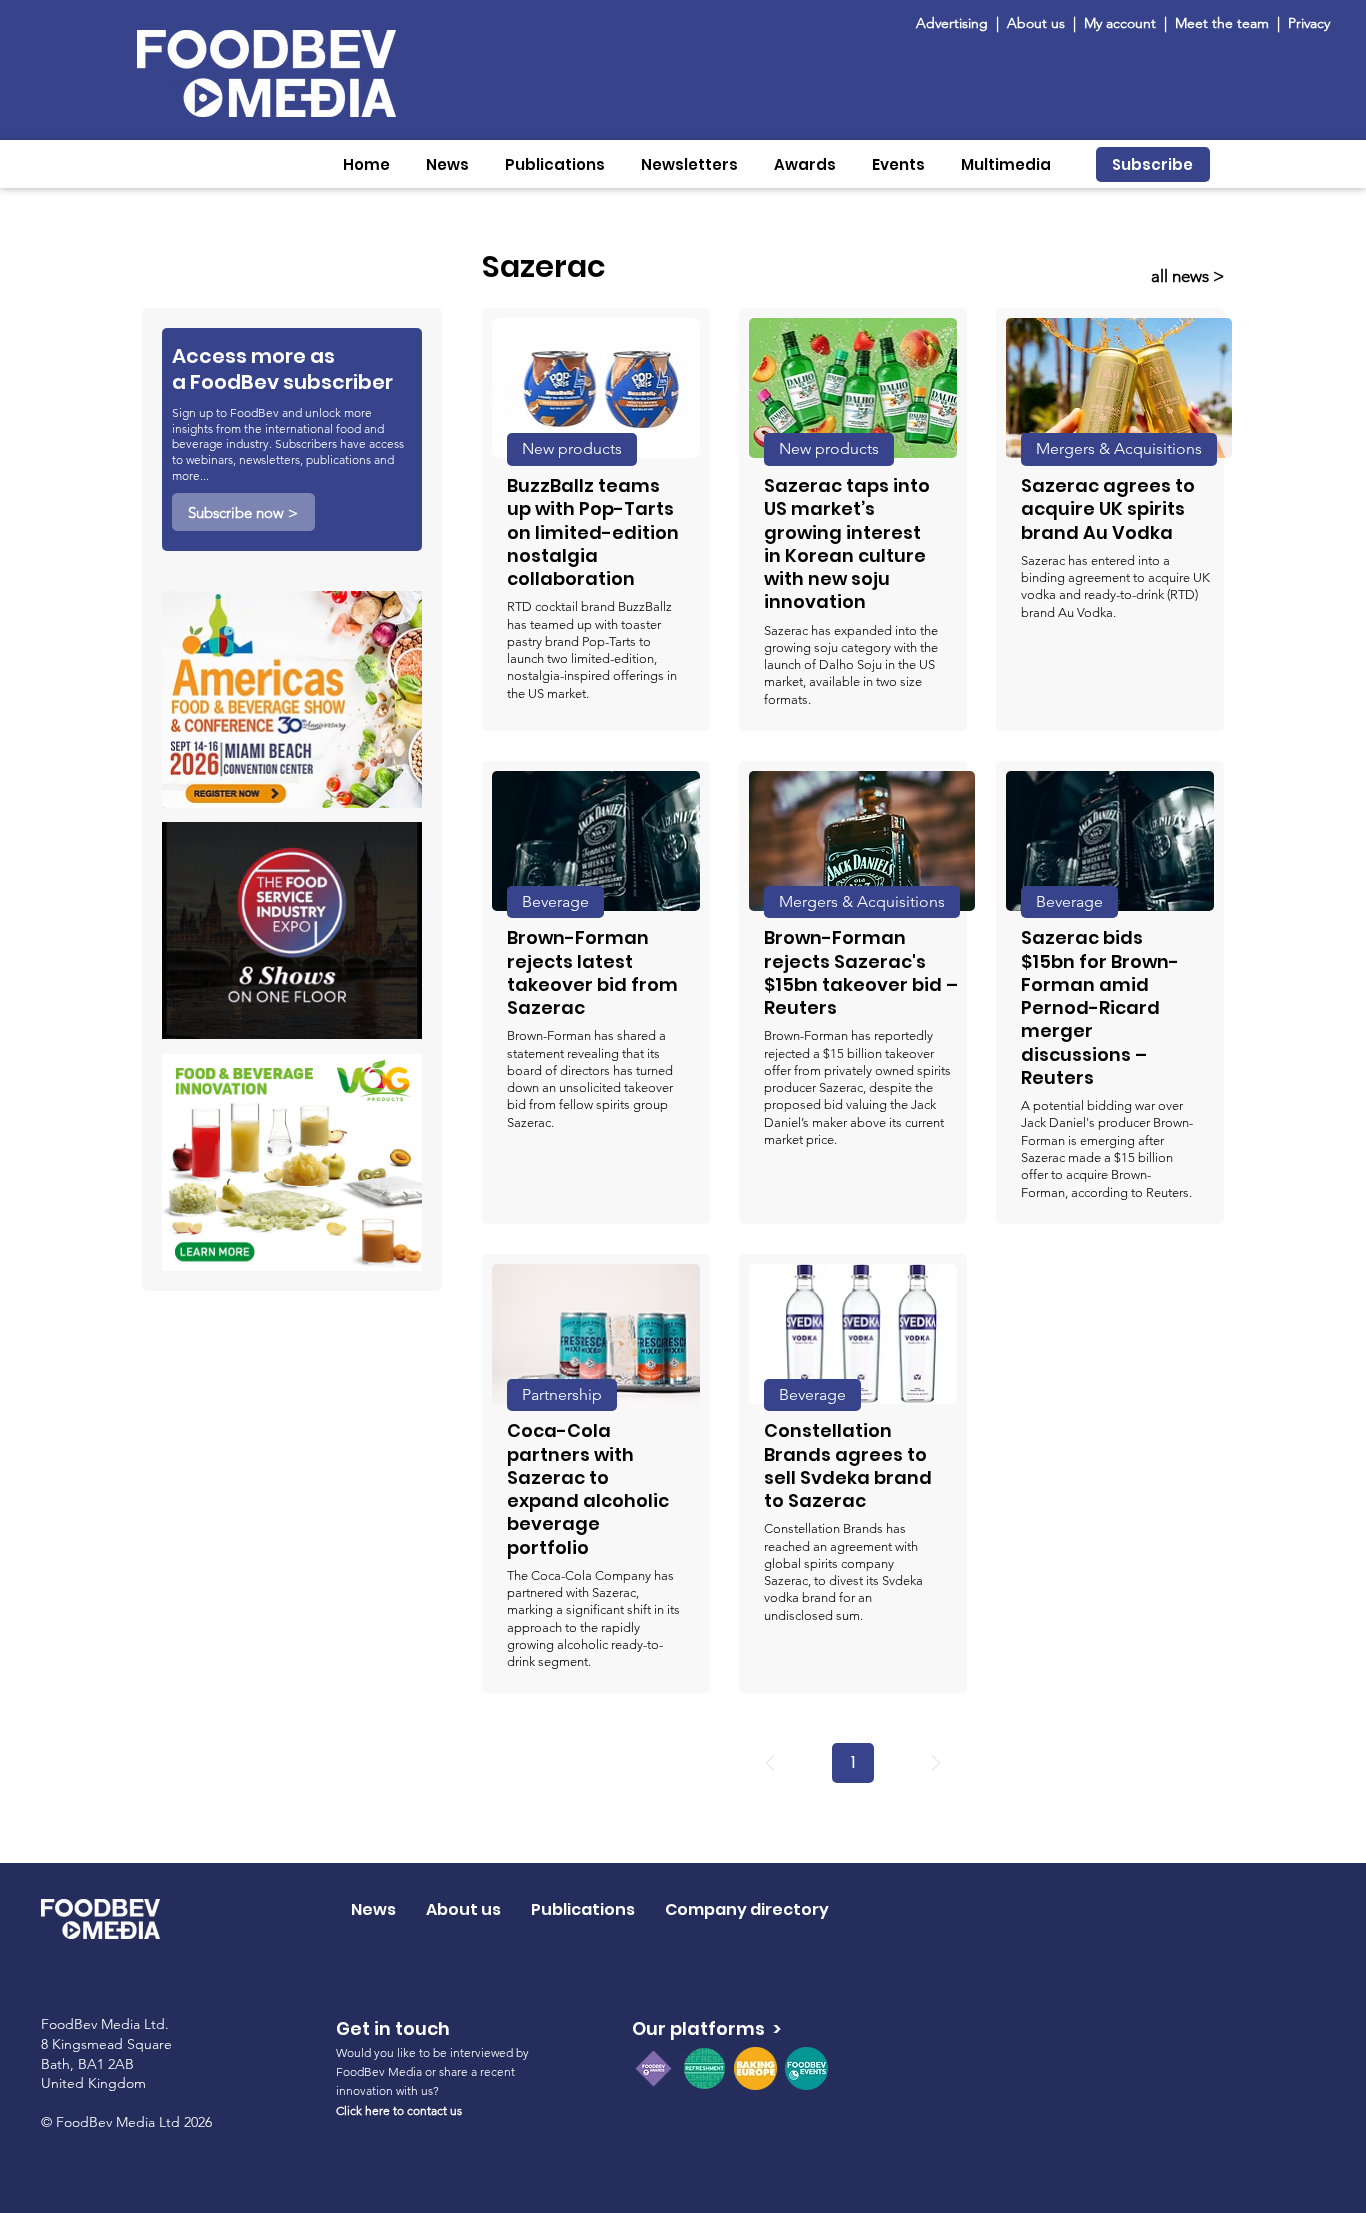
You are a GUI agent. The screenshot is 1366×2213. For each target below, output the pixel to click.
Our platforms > (706, 2028)
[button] (447, 164)
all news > (1187, 276)
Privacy (1309, 23)
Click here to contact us (399, 2110)
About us (1036, 23)
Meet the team (1224, 23)
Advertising (956, 23)
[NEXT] (936, 1763)
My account (1120, 23)
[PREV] (770, 1763)
